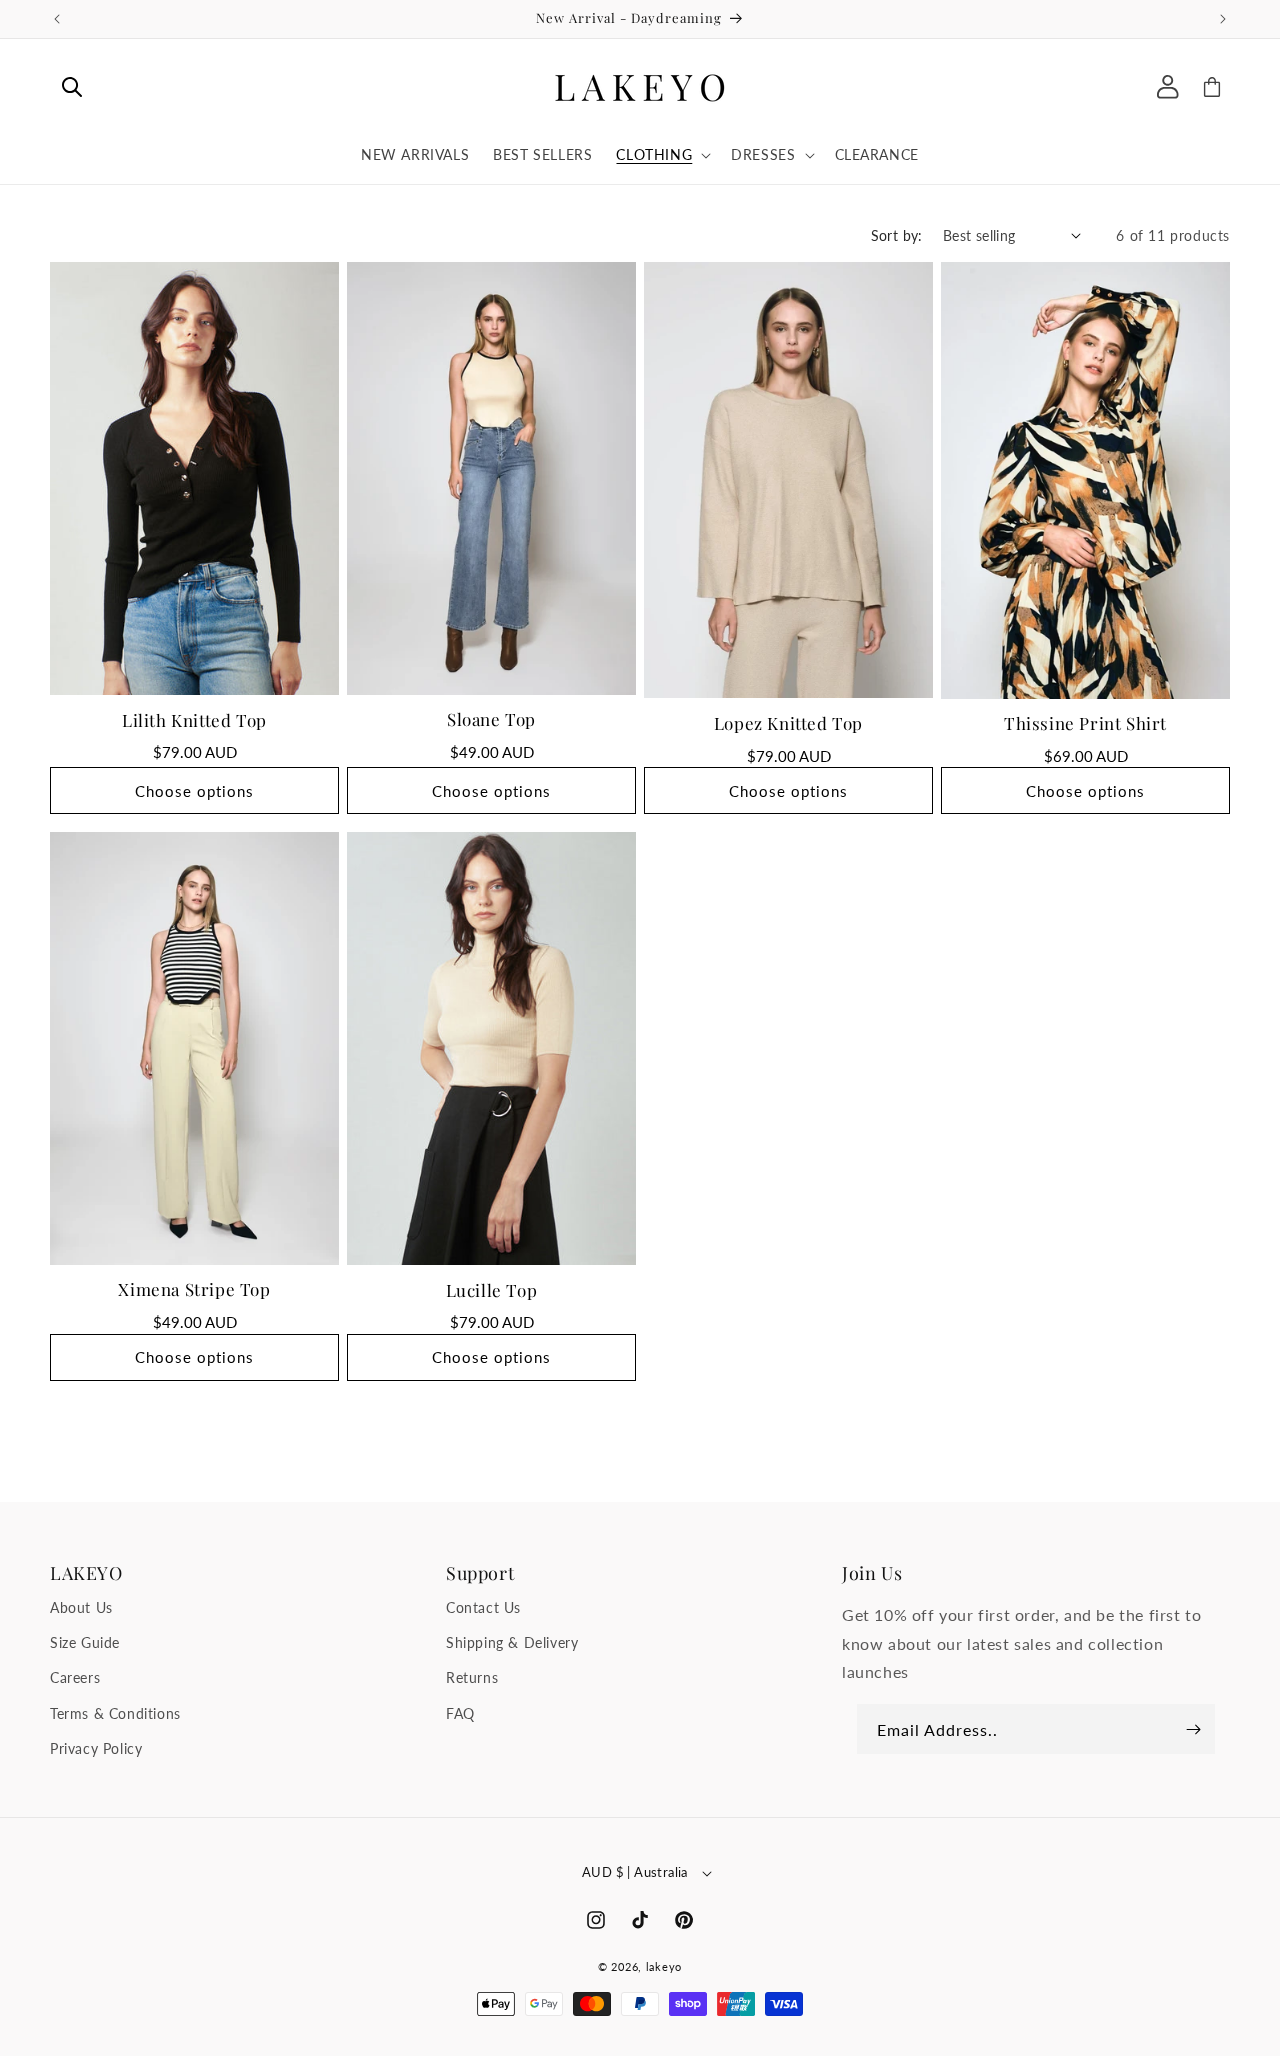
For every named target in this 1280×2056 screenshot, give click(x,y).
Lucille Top (492, 1289)
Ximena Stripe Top (194, 1289)
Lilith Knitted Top (194, 719)
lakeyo (664, 1966)
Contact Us (483, 1608)
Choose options (194, 790)
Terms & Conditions (115, 1713)
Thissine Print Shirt (1085, 723)
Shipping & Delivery (512, 1643)
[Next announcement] (1223, 19)
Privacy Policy (96, 1748)
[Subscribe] (1193, 1729)
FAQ (460, 1713)
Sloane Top (491, 719)
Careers (75, 1678)
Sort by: (897, 235)
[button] (72, 87)
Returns (472, 1678)
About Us (81, 1608)
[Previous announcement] (57, 19)
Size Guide (85, 1643)
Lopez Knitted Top (788, 722)
